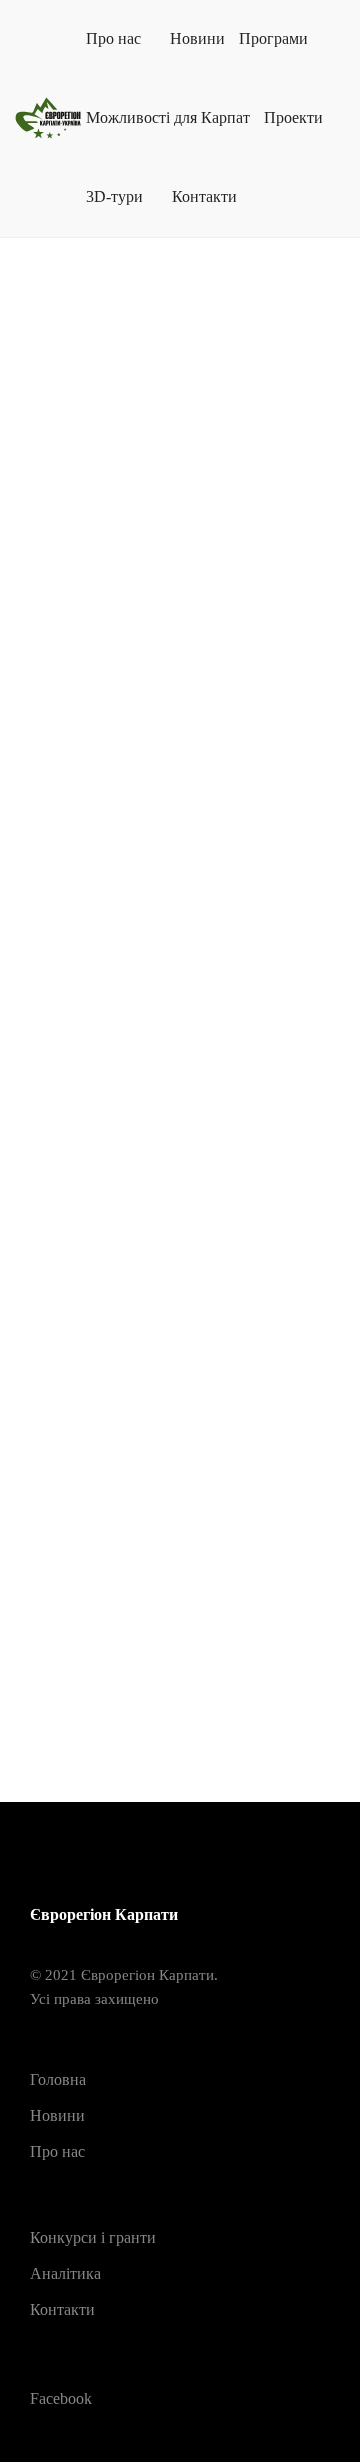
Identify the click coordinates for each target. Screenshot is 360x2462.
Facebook (61, 2398)
